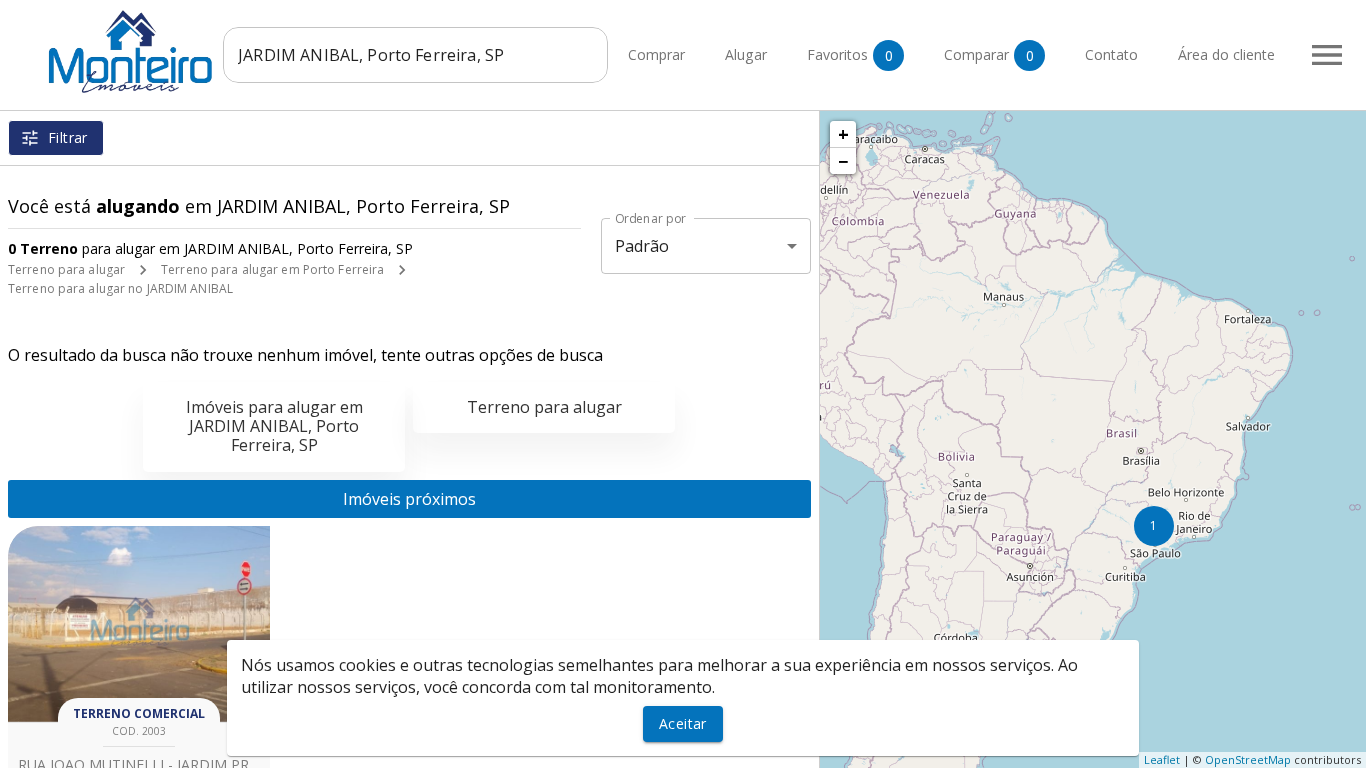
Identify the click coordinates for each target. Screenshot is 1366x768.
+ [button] (843, 134)
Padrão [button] (642, 246)
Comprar (656, 55)
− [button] (843, 161)
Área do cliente (1226, 55)
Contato (1111, 55)
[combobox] (415, 55)
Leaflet (1162, 759)
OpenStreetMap (1248, 759)
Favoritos (850, 55)
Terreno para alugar (66, 269)
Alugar (746, 55)
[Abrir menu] (1327, 55)
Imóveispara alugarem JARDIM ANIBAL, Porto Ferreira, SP (274, 426)
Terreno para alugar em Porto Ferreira (272, 269)
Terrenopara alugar (544, 407)
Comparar (989, 55)
